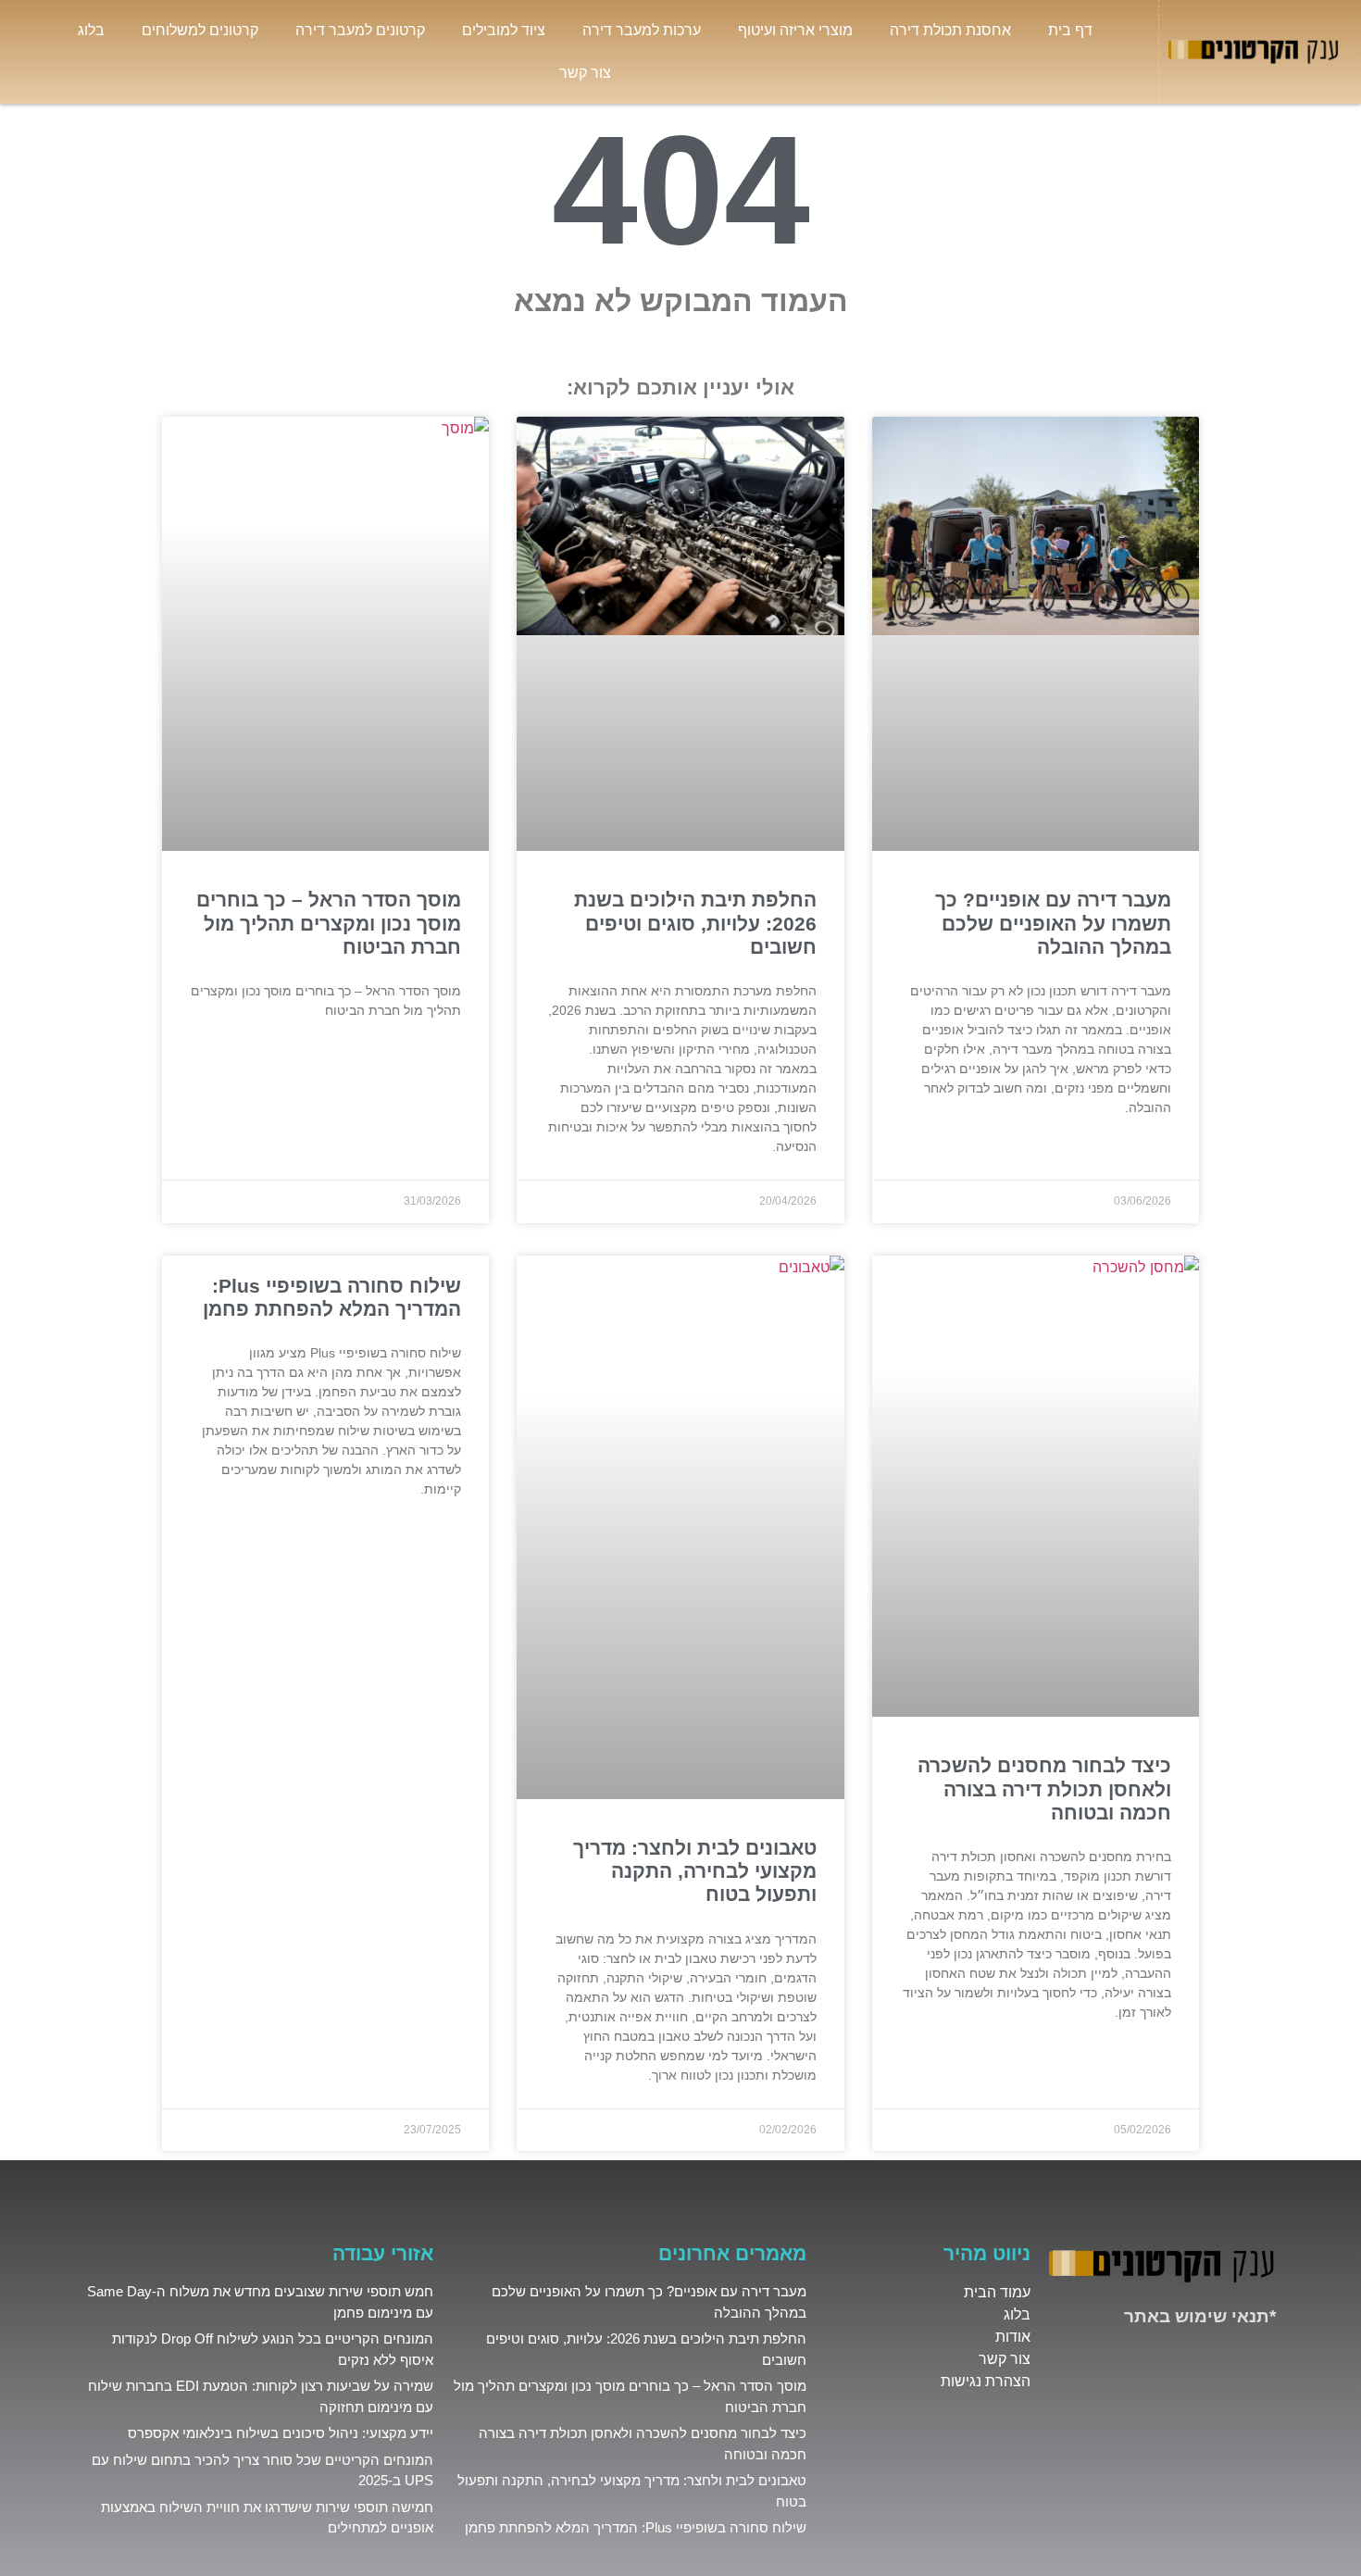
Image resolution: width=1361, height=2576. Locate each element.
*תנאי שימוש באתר (1200, 2316)
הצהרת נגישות (986, 2381)
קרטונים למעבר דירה (360, 30)
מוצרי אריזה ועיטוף (795, 30)
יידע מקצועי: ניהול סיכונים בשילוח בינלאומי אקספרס (281, 2433)
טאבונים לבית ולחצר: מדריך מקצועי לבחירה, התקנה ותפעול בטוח (695, 1871)
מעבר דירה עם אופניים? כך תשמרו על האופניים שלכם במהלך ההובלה (1053, 923)
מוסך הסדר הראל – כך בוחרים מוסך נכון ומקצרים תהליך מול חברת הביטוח (329, 923)
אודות (1013, 2337)
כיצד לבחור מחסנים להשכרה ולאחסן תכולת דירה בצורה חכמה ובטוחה (1044, 1788)
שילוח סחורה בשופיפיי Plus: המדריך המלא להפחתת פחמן (636, 2527)
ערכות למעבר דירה (642, 30)
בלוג (91, 30)
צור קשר (585, 73)
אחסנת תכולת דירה (950, 30)
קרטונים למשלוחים (200, 30)
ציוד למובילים (504, 30)
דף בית (1070, 30)
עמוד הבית (997, 2292)
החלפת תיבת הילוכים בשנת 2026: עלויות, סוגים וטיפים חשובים (695, 923)
